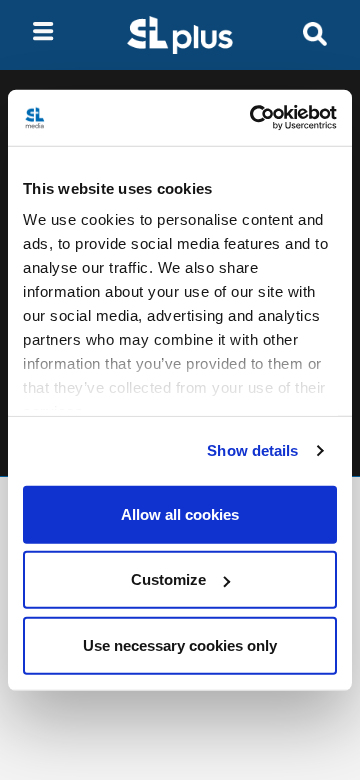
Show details (252, 450)
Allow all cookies (180, 513)
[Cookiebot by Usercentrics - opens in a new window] (254, 118)
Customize (168, 579)
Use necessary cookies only (180, 644)
